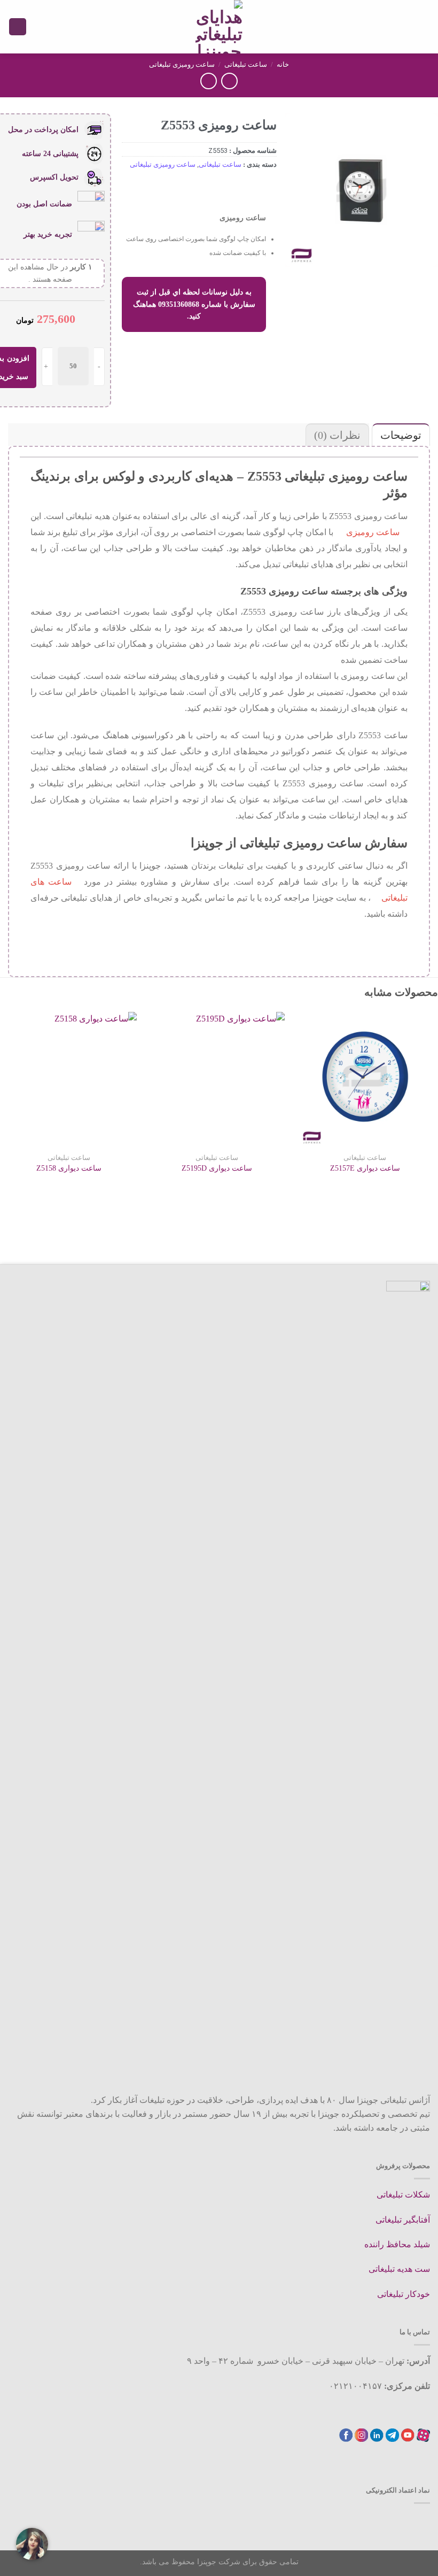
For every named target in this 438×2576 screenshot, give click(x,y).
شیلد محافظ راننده (397, 2244)
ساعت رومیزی (373, 532)
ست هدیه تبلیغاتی (399, 2269)
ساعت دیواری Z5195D (217, 1168)
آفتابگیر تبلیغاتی (403, 2220)
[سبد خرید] (18, 27)
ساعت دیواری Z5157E (365, 1168)
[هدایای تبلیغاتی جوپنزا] (219, 27)
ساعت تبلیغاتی (246, 64)
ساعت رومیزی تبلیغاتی (182, 64)
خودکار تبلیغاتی (404, 2294)
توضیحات (401, 435)
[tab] (400, 435)
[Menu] (424, 26)
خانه (283, 64)
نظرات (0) (337, 435)
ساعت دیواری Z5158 (69, 1168)
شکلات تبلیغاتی (403, 2195)
